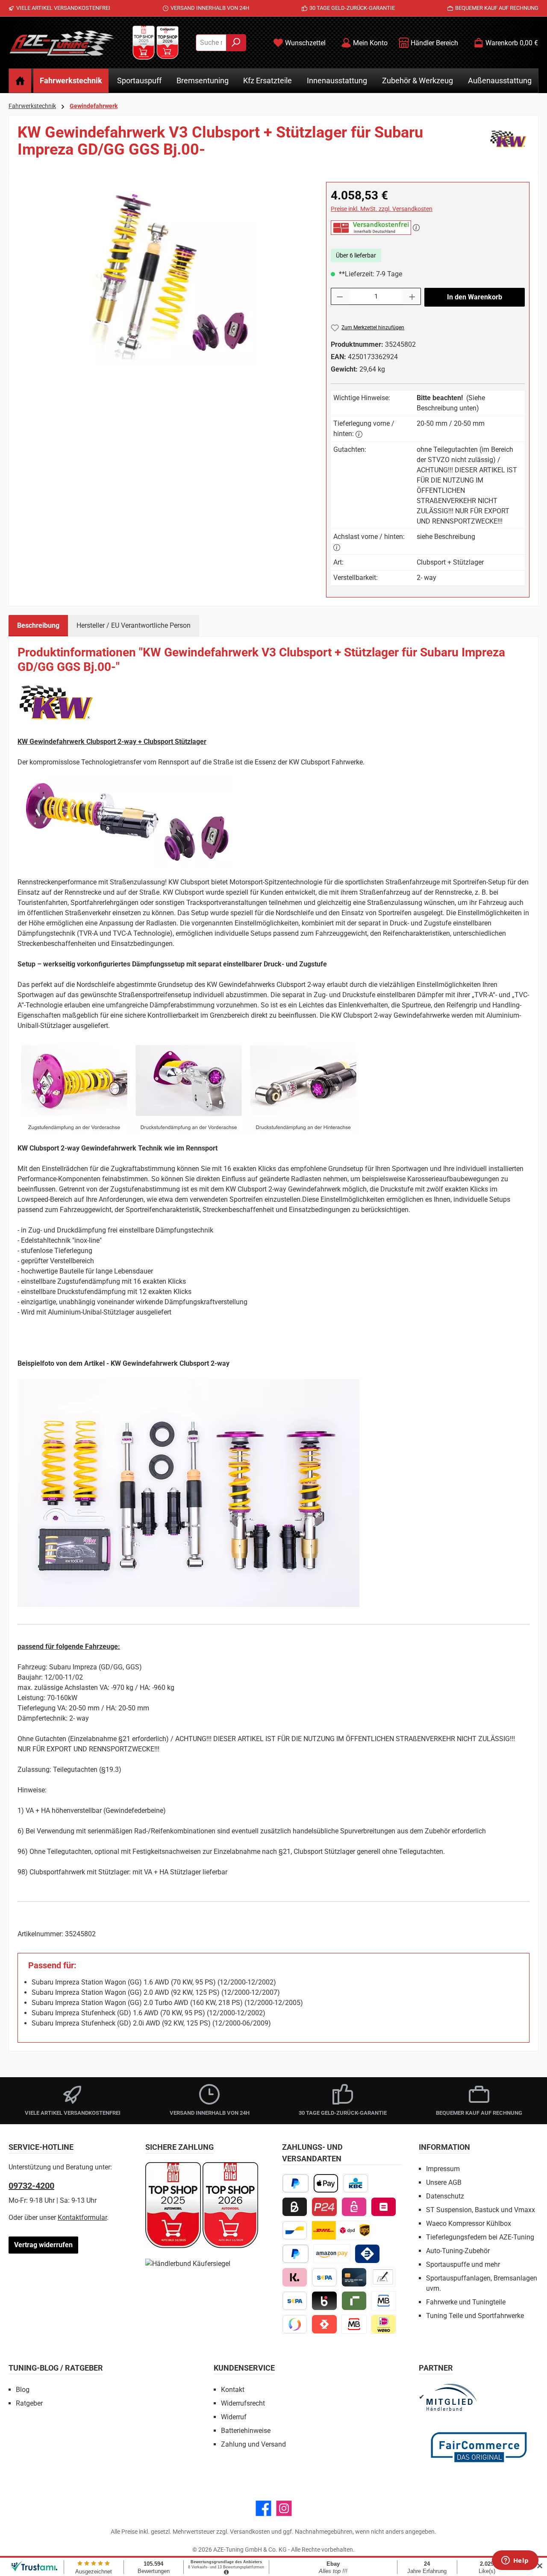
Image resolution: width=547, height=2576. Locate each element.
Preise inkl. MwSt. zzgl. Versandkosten (382, 209)
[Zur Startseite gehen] (62, 43)
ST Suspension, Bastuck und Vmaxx (481, 2210)
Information (444, 2147)
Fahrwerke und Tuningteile (466, 2302)
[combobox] (211, 43)
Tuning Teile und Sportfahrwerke (475, 2316)
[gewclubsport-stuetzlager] (163, 274)
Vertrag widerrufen (43, 2245)
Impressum (443, 2169)
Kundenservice (244, 2368)
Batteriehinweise (246, 2431)
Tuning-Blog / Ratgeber (56, 2368)
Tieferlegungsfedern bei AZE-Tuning (480, 2237)
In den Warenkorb (475, 297)
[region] (163, 274)
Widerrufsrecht (243, 2403)
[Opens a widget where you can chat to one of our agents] (515, 2561)
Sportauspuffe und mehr (463, 2264)
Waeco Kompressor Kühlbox (469, 2223)
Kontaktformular (82, 2217)
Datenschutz (445, 2196)
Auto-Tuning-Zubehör (458, 2251)
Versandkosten (250, 2532)
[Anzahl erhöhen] (412, 296)
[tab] (38, 626)
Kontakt (233, 2390)
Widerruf (234, 2417)
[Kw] (508, 144)
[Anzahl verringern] (340, 296)
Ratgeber (29, 2403)
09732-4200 (31, 2186)
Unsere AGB (444, 2182)
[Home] (20, 81)
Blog (23, 2390)
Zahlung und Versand (253, 2444)
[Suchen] (236, 43)
